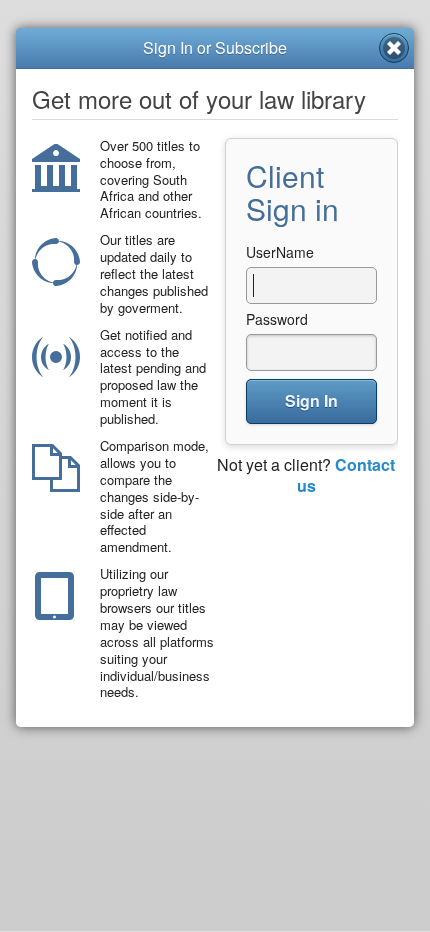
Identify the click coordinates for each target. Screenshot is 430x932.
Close (394, 48)
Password (277, 319)
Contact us (346, 475)
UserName (280, 252)
